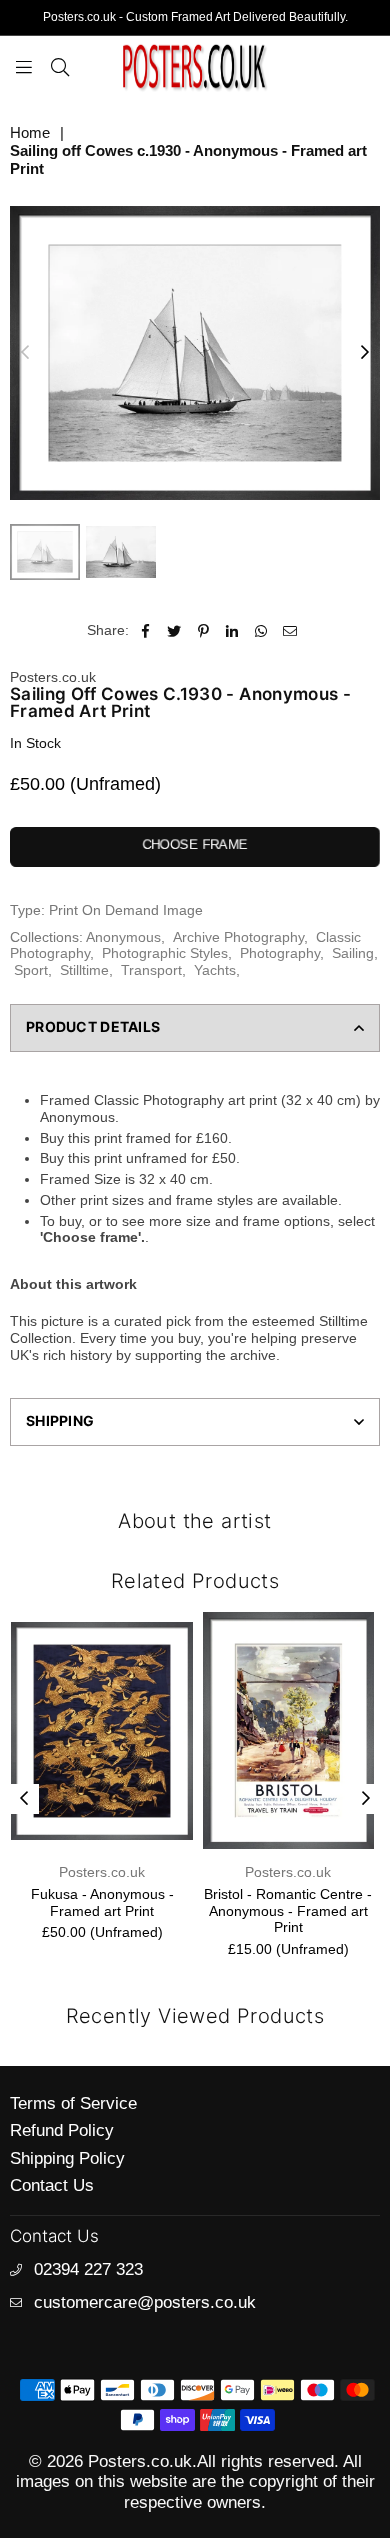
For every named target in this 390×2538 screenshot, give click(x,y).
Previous (25, 353)
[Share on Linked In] (232, 630)
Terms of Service (73, 2103)
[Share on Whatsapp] (261, 630)
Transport (151, 970)
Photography (280, 953)
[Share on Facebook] (145, 630)
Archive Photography (238, 937)
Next (365, 353)
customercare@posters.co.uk (145, 2302)
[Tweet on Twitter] (174, 630)
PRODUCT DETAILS (93, 1026)
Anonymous (123, 937)
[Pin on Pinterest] (203, 630)
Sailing (353, 953)
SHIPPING (60, 1420)
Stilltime (84, 970)
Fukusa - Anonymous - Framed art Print (102, 1902)
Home (30, 132)
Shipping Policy (67, 2158)
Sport (31, 970)
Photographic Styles (165, 953)
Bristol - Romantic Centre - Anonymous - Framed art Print (288, 1911)
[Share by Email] (290, 630)
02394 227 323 (88, 2269)
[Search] (60, 66)
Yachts (215, 970)
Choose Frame (195, 844)
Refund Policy (62, 2130)
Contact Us (52, 2185)
